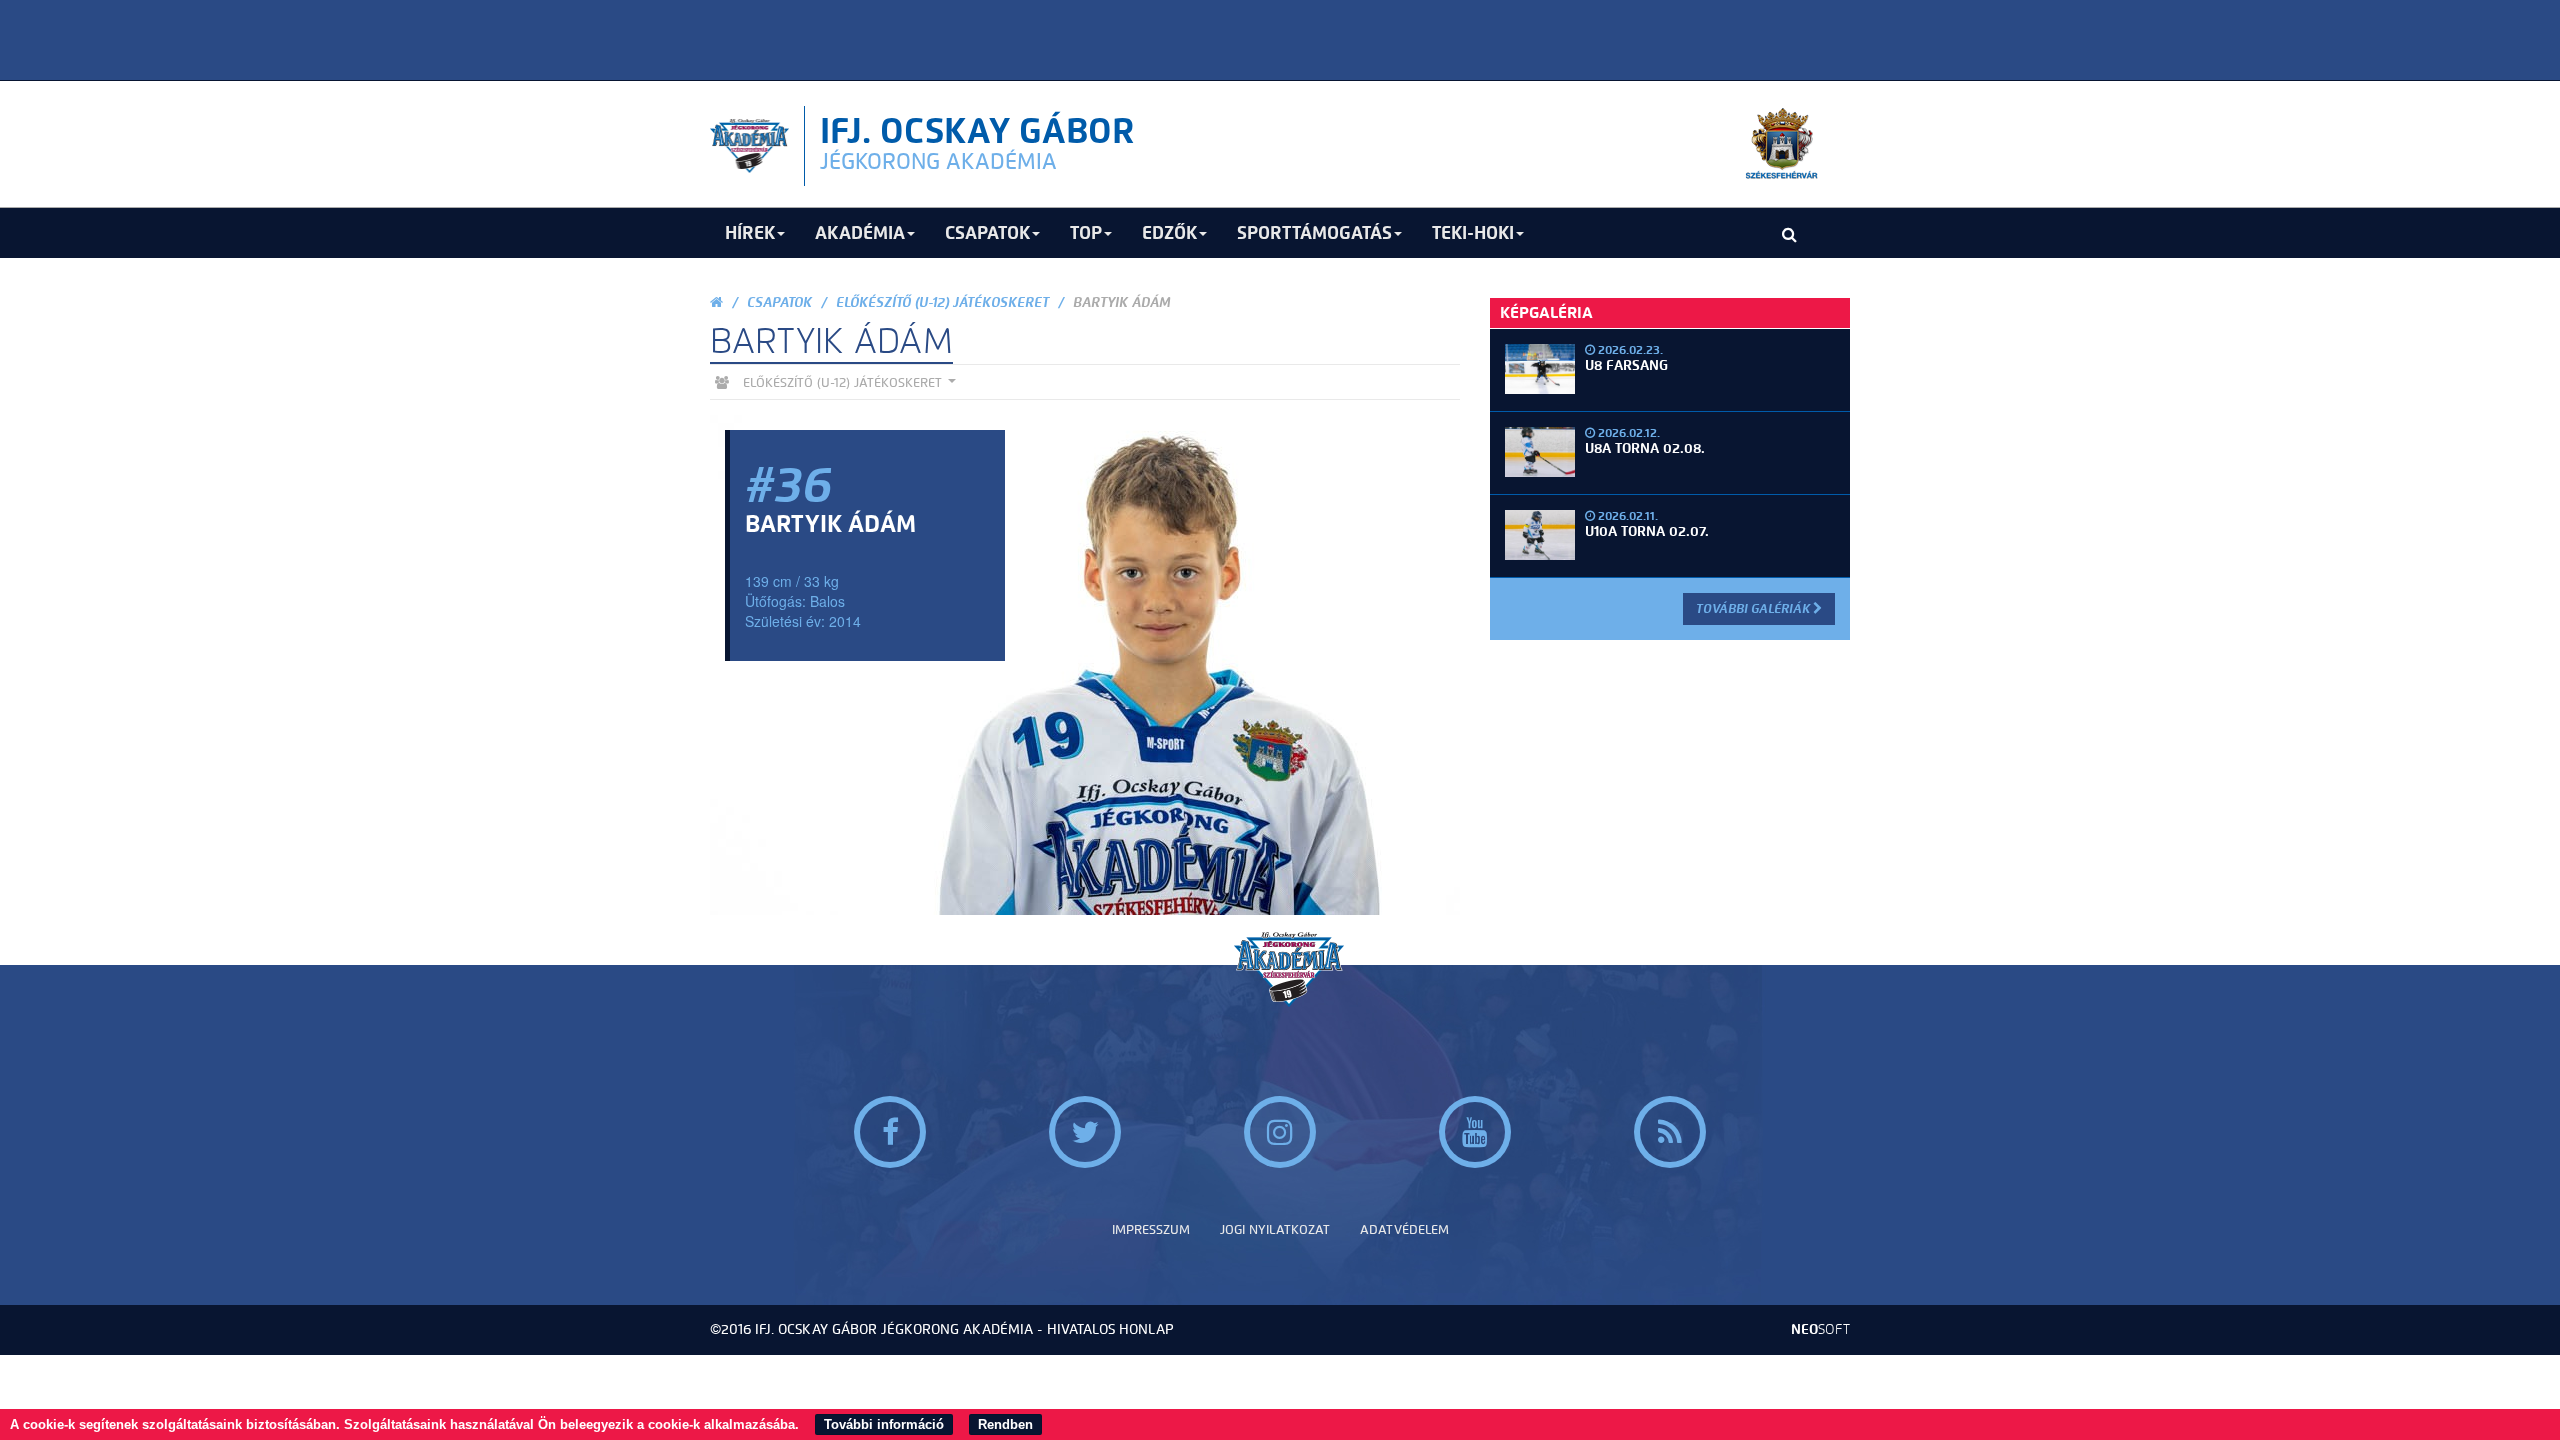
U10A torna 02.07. (1647, 531)
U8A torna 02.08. (1645, 448)
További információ (884, 1424)
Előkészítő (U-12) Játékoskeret (942, 302)
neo (1820, 1329)
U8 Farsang (1626, 365)
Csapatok (779, 302)
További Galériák (1754, 608)
